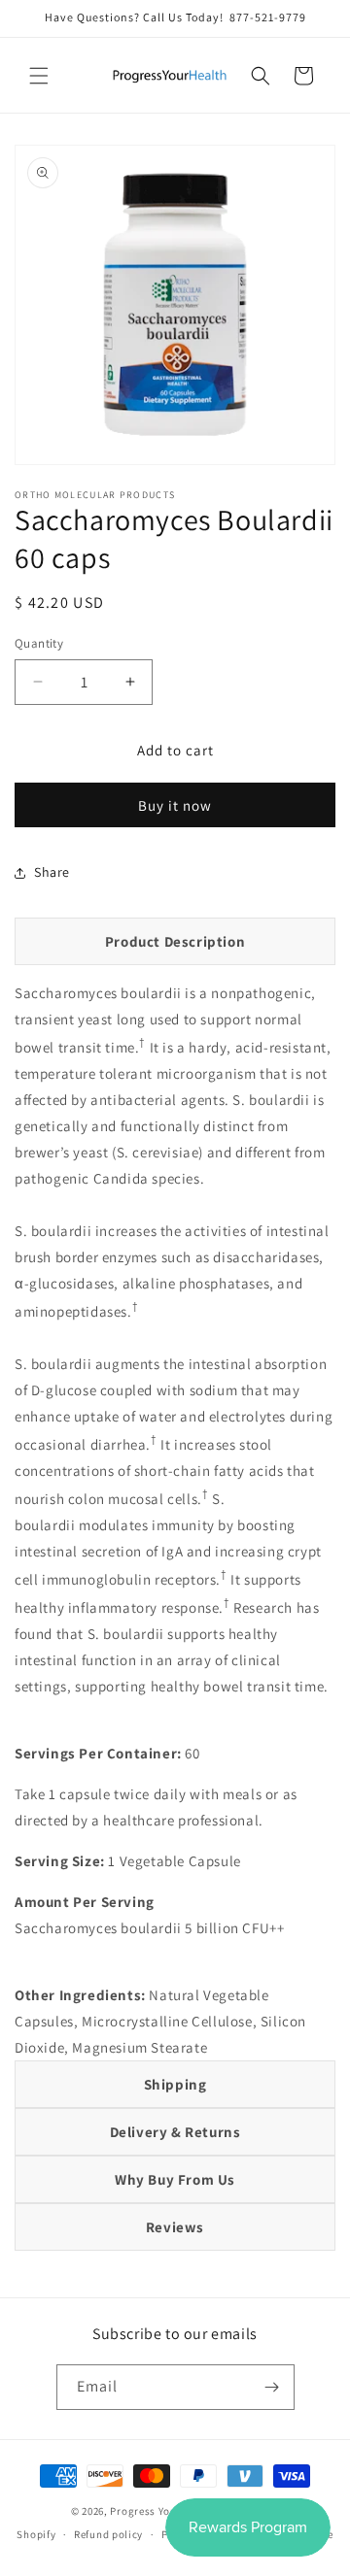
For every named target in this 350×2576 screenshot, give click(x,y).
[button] (39, 76)
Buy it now (175, 805)
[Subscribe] (272, 2387)
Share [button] (52, 872)
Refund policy (108, 2534)
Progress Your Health (164, 2511)
